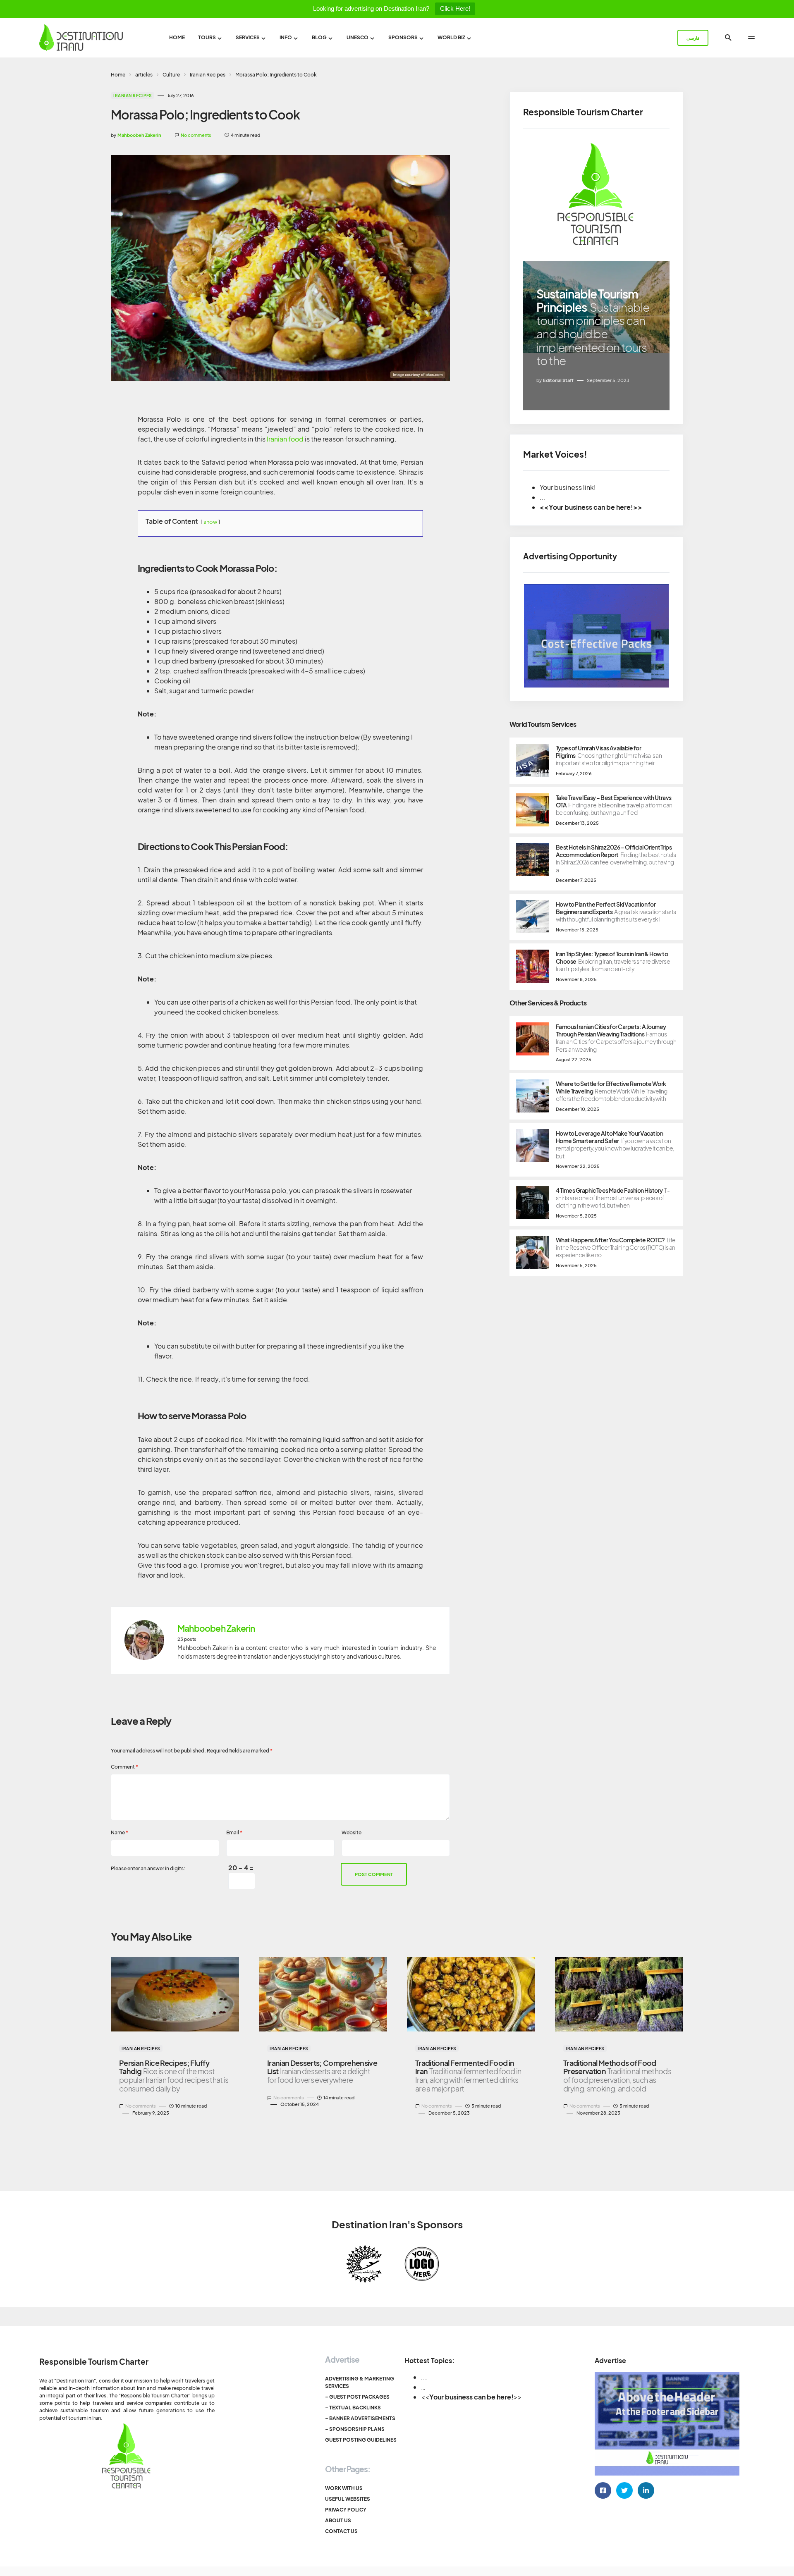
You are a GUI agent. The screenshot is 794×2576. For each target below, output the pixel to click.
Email (234, 1832)
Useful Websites (348, 2499)
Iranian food (285, 439)
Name (120, 1832)
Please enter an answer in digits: (148, 1868)
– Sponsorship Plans (355, 2429)
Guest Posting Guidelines (361, 2440)
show (210, 522)
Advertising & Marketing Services (360, 2382)
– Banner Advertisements (360, 2418)
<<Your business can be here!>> (591, 507)
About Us (338, 2520)
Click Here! (455, 8)
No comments (196, 135)
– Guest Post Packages (357, 2397)
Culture (171, 75)
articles (144, 75)
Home (118, 75)
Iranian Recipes (208, 75)
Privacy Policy (346, 2510)
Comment (124, 1767)
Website (352, 1832)
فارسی (693, 38)
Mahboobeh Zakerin (216, 1628)
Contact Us (341, 2531)
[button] (728, 38)
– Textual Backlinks (353, 2408)
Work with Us (344, 2488)
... (424, 2377)
